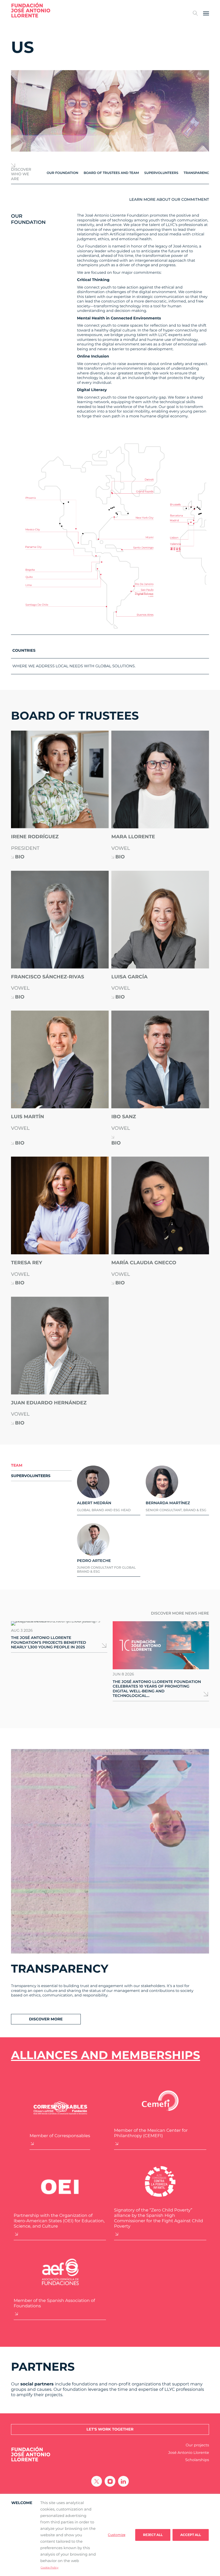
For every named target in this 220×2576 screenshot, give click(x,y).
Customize (117, 2535)
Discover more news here (180, 1613)
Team (17, 1465)
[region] (110, 2535)
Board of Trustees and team (111, 173)
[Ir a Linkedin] (123, 2481)
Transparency (197, 173)
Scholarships (197, 2460)
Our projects (197, 2445)
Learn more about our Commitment (169, 200)
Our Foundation (63, 173)
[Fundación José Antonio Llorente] (31, 10)
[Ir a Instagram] (110, 2481)
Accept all (191, 2535)
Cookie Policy (49, 2568)
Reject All (153, 2535)
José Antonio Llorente (189, 2453)
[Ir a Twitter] (97, 2481)
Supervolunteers (161, 173)
